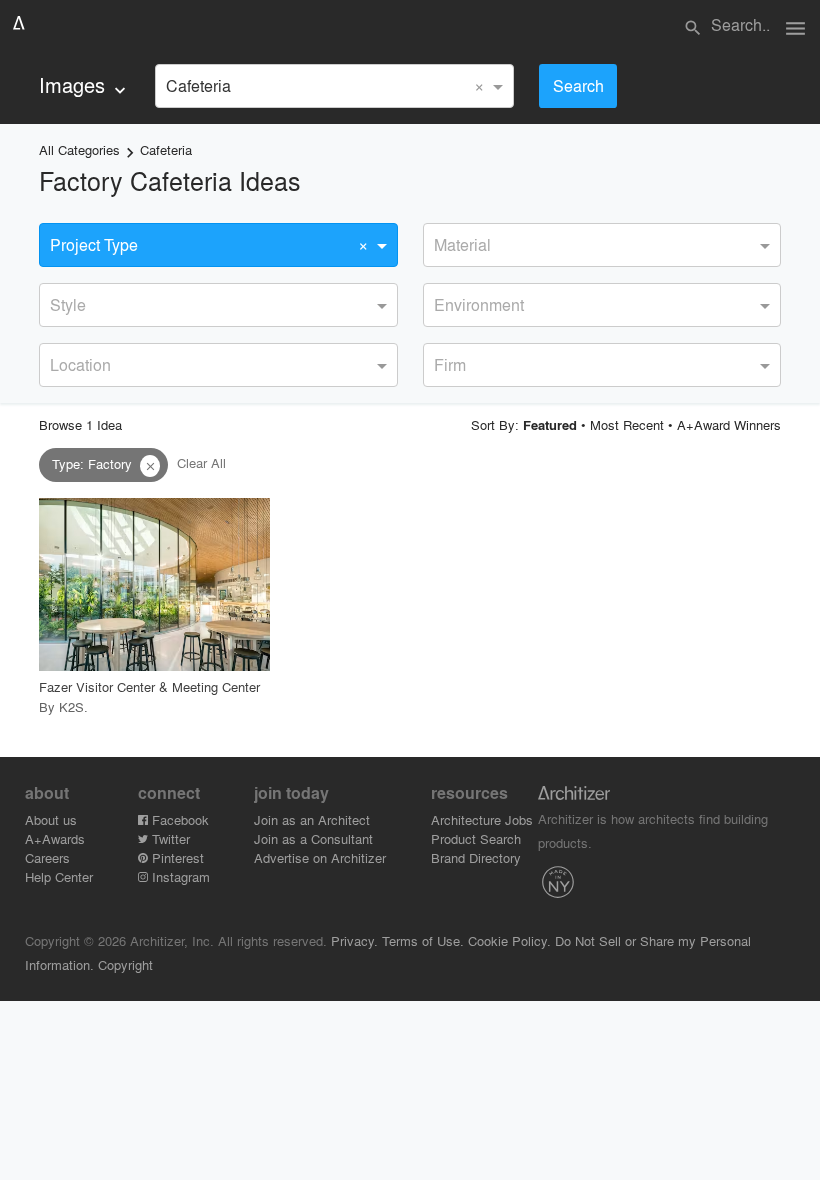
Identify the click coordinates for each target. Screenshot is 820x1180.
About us (51, 819)
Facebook (178, 819)
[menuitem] (84, 85)
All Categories (79, 149)
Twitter (169, 838)
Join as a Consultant (313, 838)
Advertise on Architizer (320, 857)
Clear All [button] (201, 463)
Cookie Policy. (509, 940)
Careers (47, 857)
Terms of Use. (423, 940)
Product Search (476, 838)
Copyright (125, 964)
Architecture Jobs (482, 819)
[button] (150, 466)
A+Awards (55, 838)
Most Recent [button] (627, 424)
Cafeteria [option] (198, 85)
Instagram (179, 876)
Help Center (59, 876)
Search (578, 85)
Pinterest (176, 857)
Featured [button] (550, 425)
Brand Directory (476, 857)
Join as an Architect (312, 819)
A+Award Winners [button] (729, 424)
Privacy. (354, 940)
